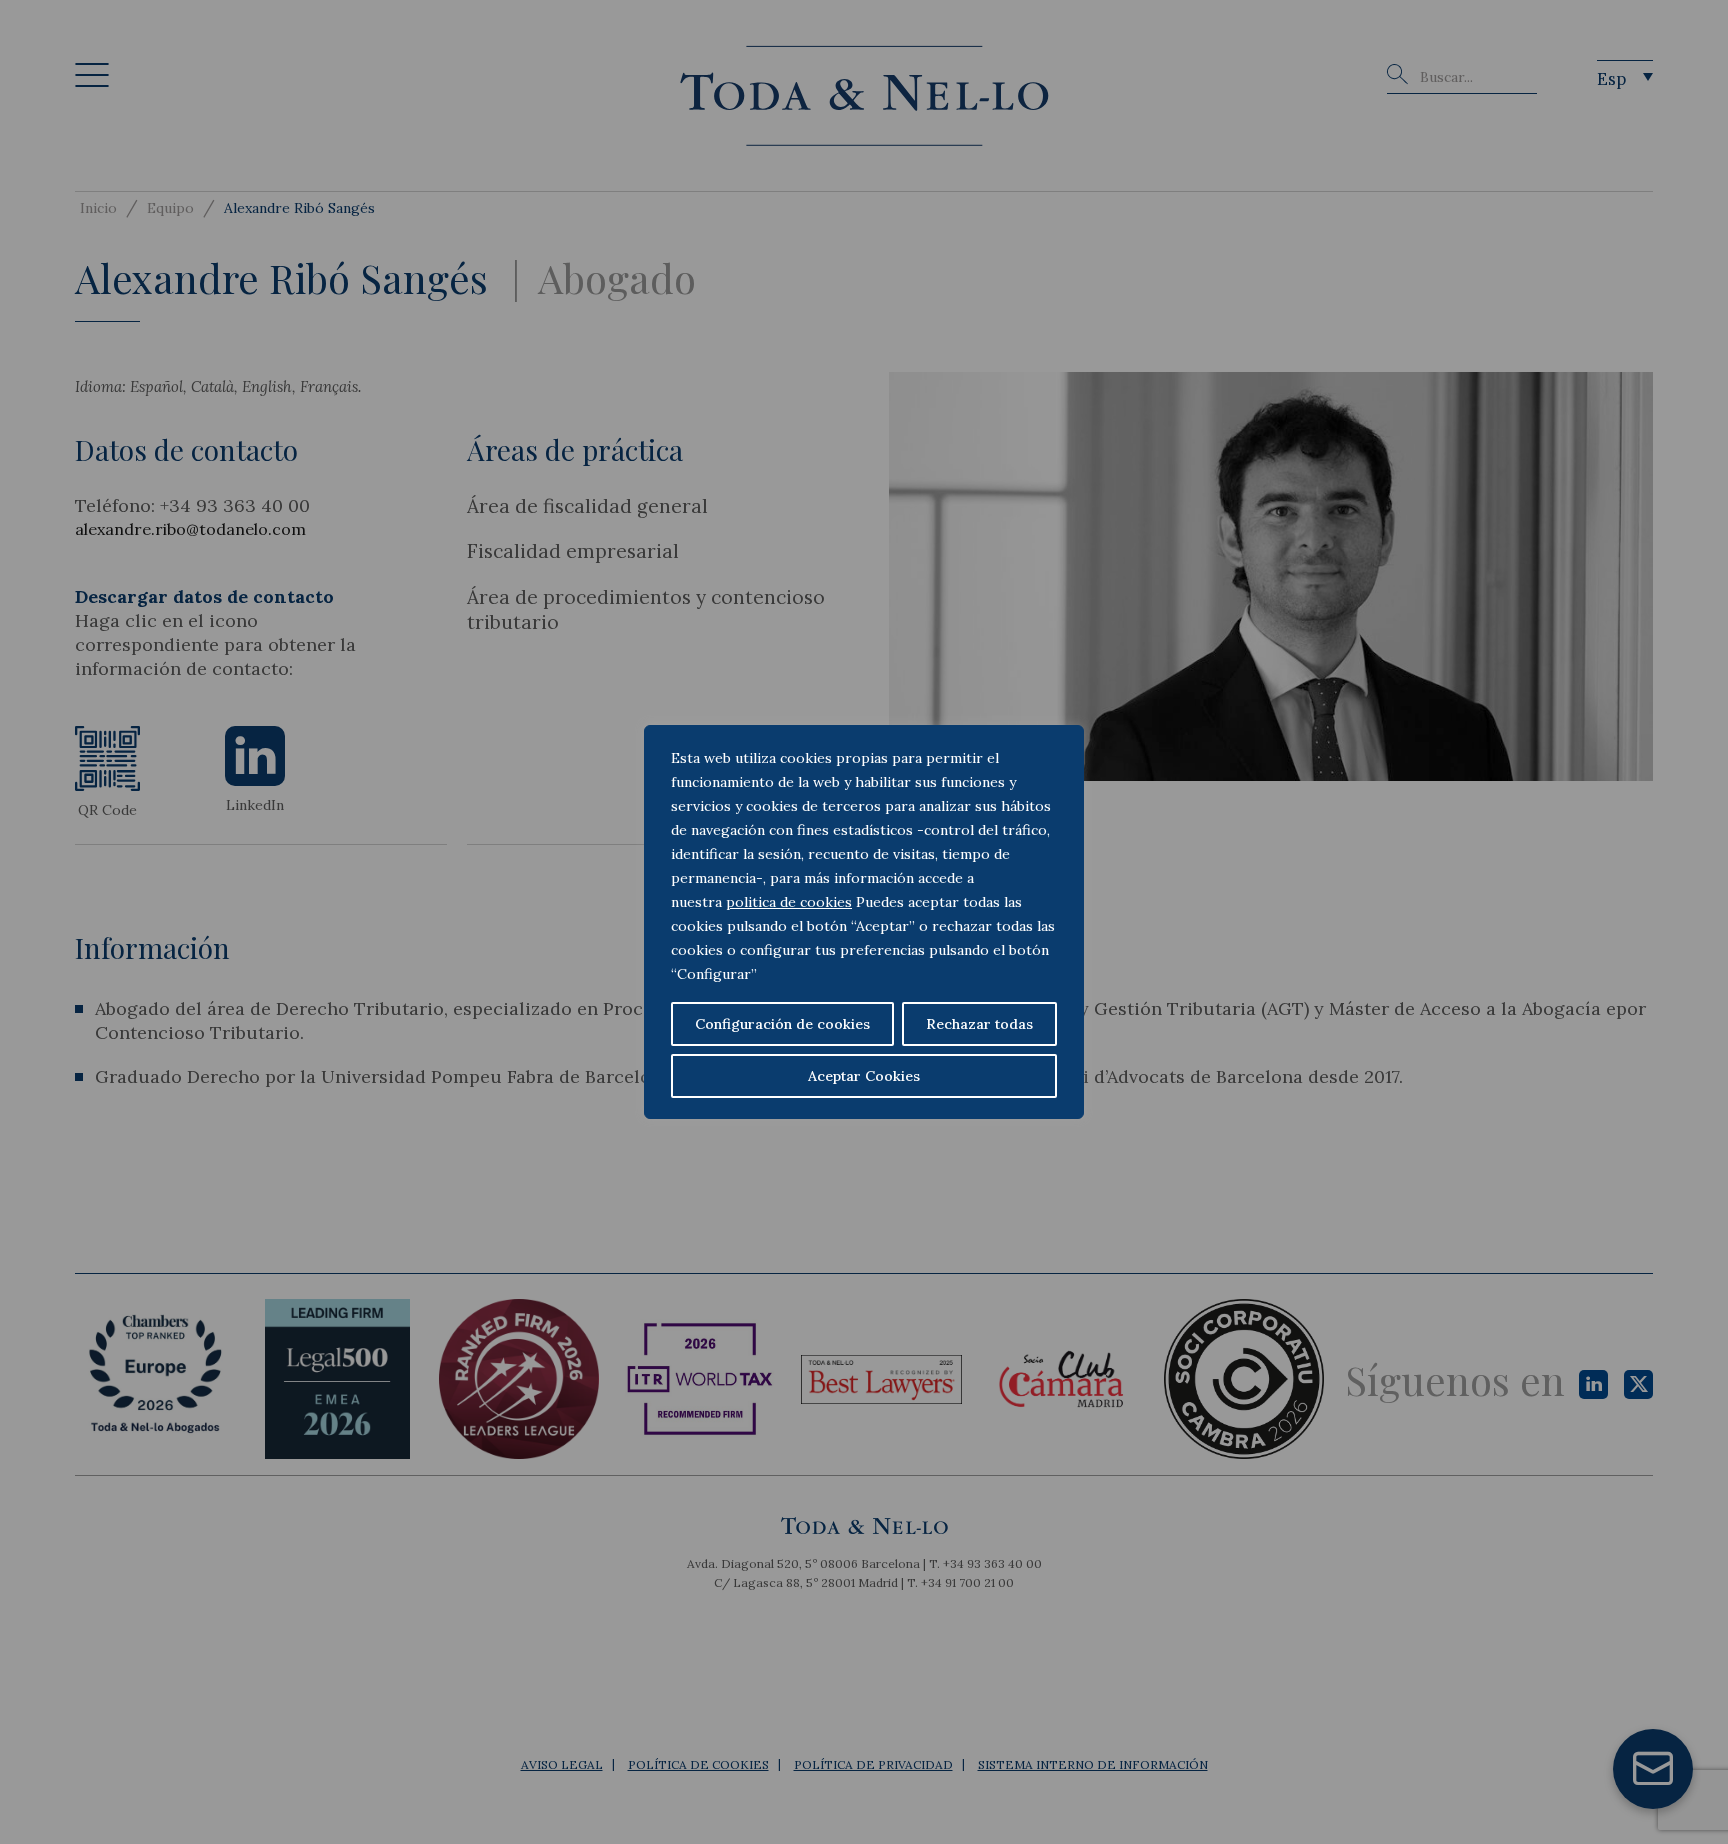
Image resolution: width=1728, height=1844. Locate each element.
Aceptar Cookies (864, 1076)
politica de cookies (789, 902)
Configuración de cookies (782, 1024)
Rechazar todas (979, 1024)
